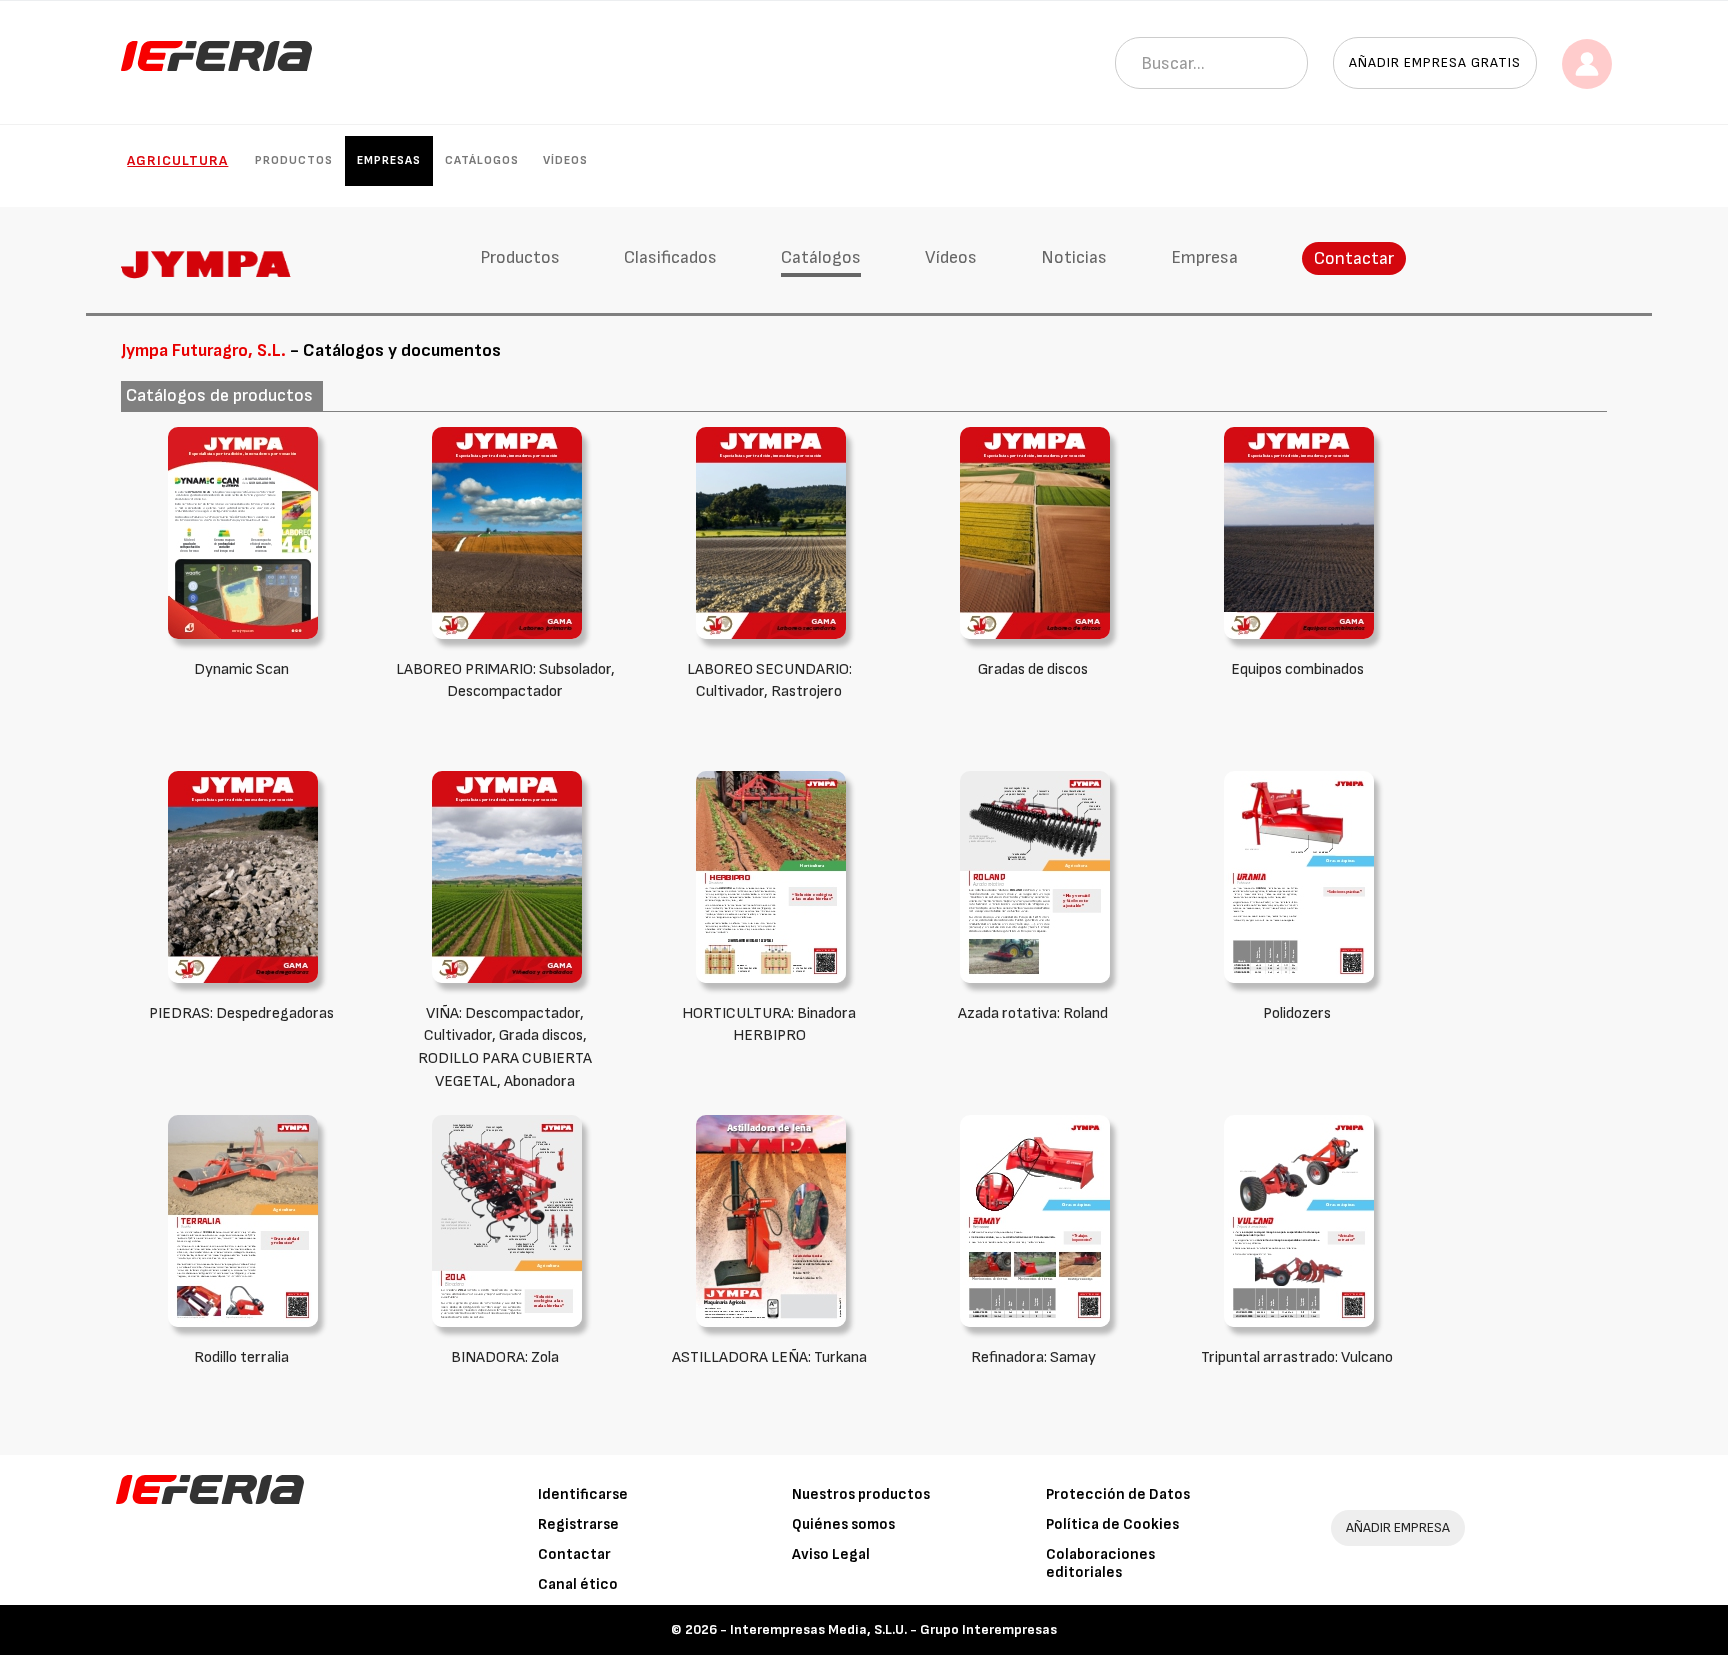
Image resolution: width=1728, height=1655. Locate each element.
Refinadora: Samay (1033, 1357)
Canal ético (578, 1584)
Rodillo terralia (241, 1357)
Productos (294, 160)
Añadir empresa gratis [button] (1435, 62)
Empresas (389, 160)
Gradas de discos (1033, 669)
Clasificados (670, 257)
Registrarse (578, 1524)
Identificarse (583, 1494)
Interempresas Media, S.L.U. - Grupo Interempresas (893, 1629)
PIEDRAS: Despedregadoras (241, 1013)
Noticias (1074, 257)
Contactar (1354, 258)
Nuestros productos (861, 1494)
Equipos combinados (1297, 669)
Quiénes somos (843, 1524)
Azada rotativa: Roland (1033, 1013)
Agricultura (177, 160)
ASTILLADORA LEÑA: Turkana (769, 1357)
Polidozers (1297, 1013)
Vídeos (565, 160)
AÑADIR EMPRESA (1398, 1527)
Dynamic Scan (241, 669)
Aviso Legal (831, 1554)
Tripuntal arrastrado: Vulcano (1297, 1357)
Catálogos (482, 160)
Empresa (1204, 257)
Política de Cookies (1112, 1524)
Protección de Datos (1118, 1494)
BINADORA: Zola (505, 1357)
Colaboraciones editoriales (1100, 1563)
